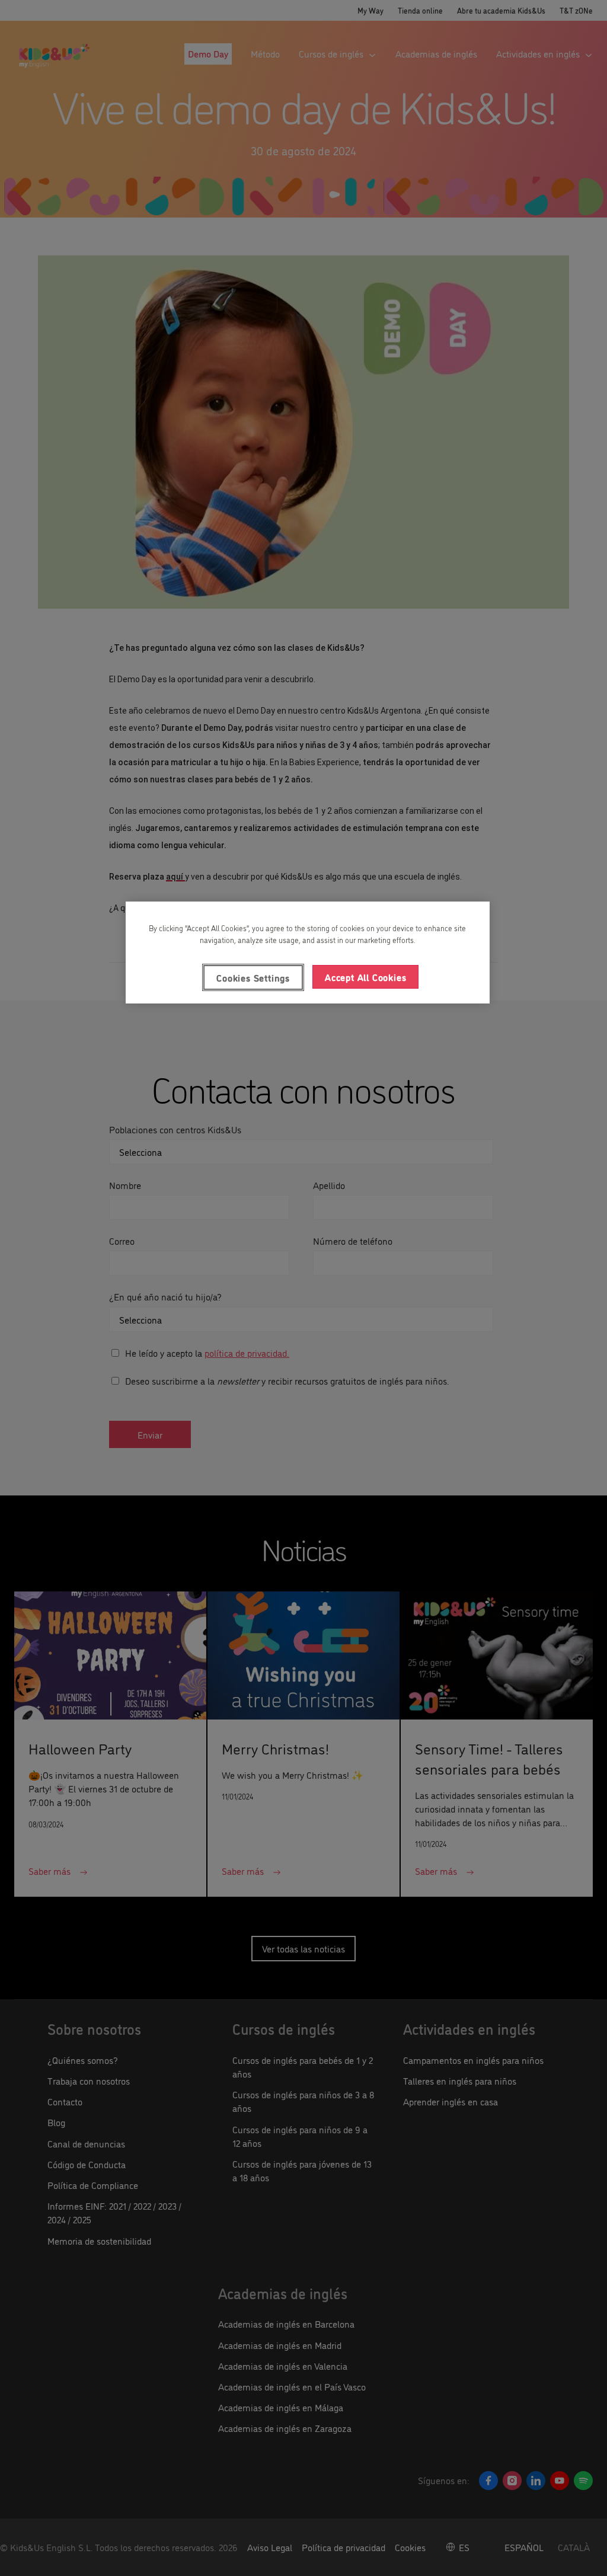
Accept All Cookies (365, 977)
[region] (308, 953)
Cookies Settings (253, 977)
